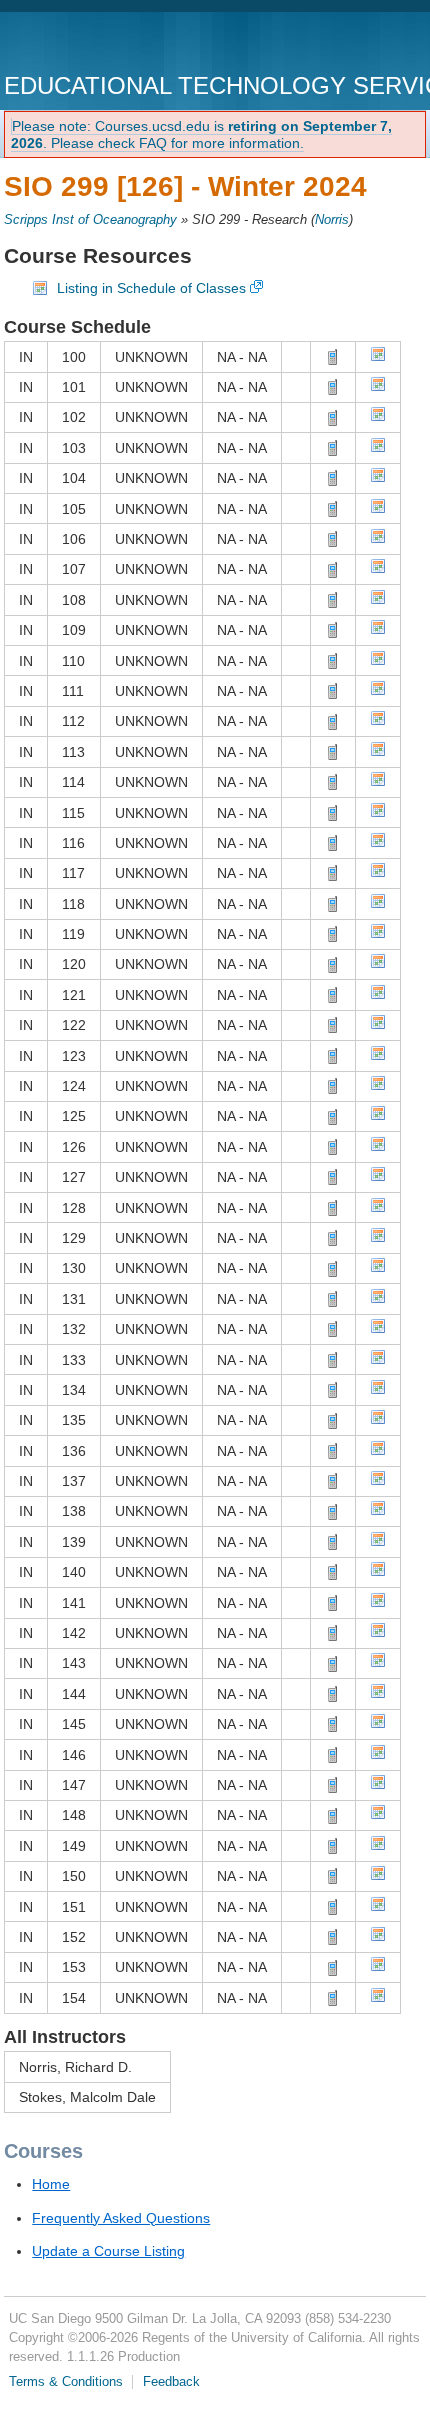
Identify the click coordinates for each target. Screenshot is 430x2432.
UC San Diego (118, 44)
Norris (332, 220)
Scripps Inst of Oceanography (90, 220)
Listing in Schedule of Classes (151, 288)
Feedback (171, 2382)
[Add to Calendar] (378, 357)
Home (51, 2184)
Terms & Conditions (66, 2382)
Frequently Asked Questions (121, 2218)
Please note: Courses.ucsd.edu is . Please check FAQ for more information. (201, 134)
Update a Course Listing (108, 2251)
